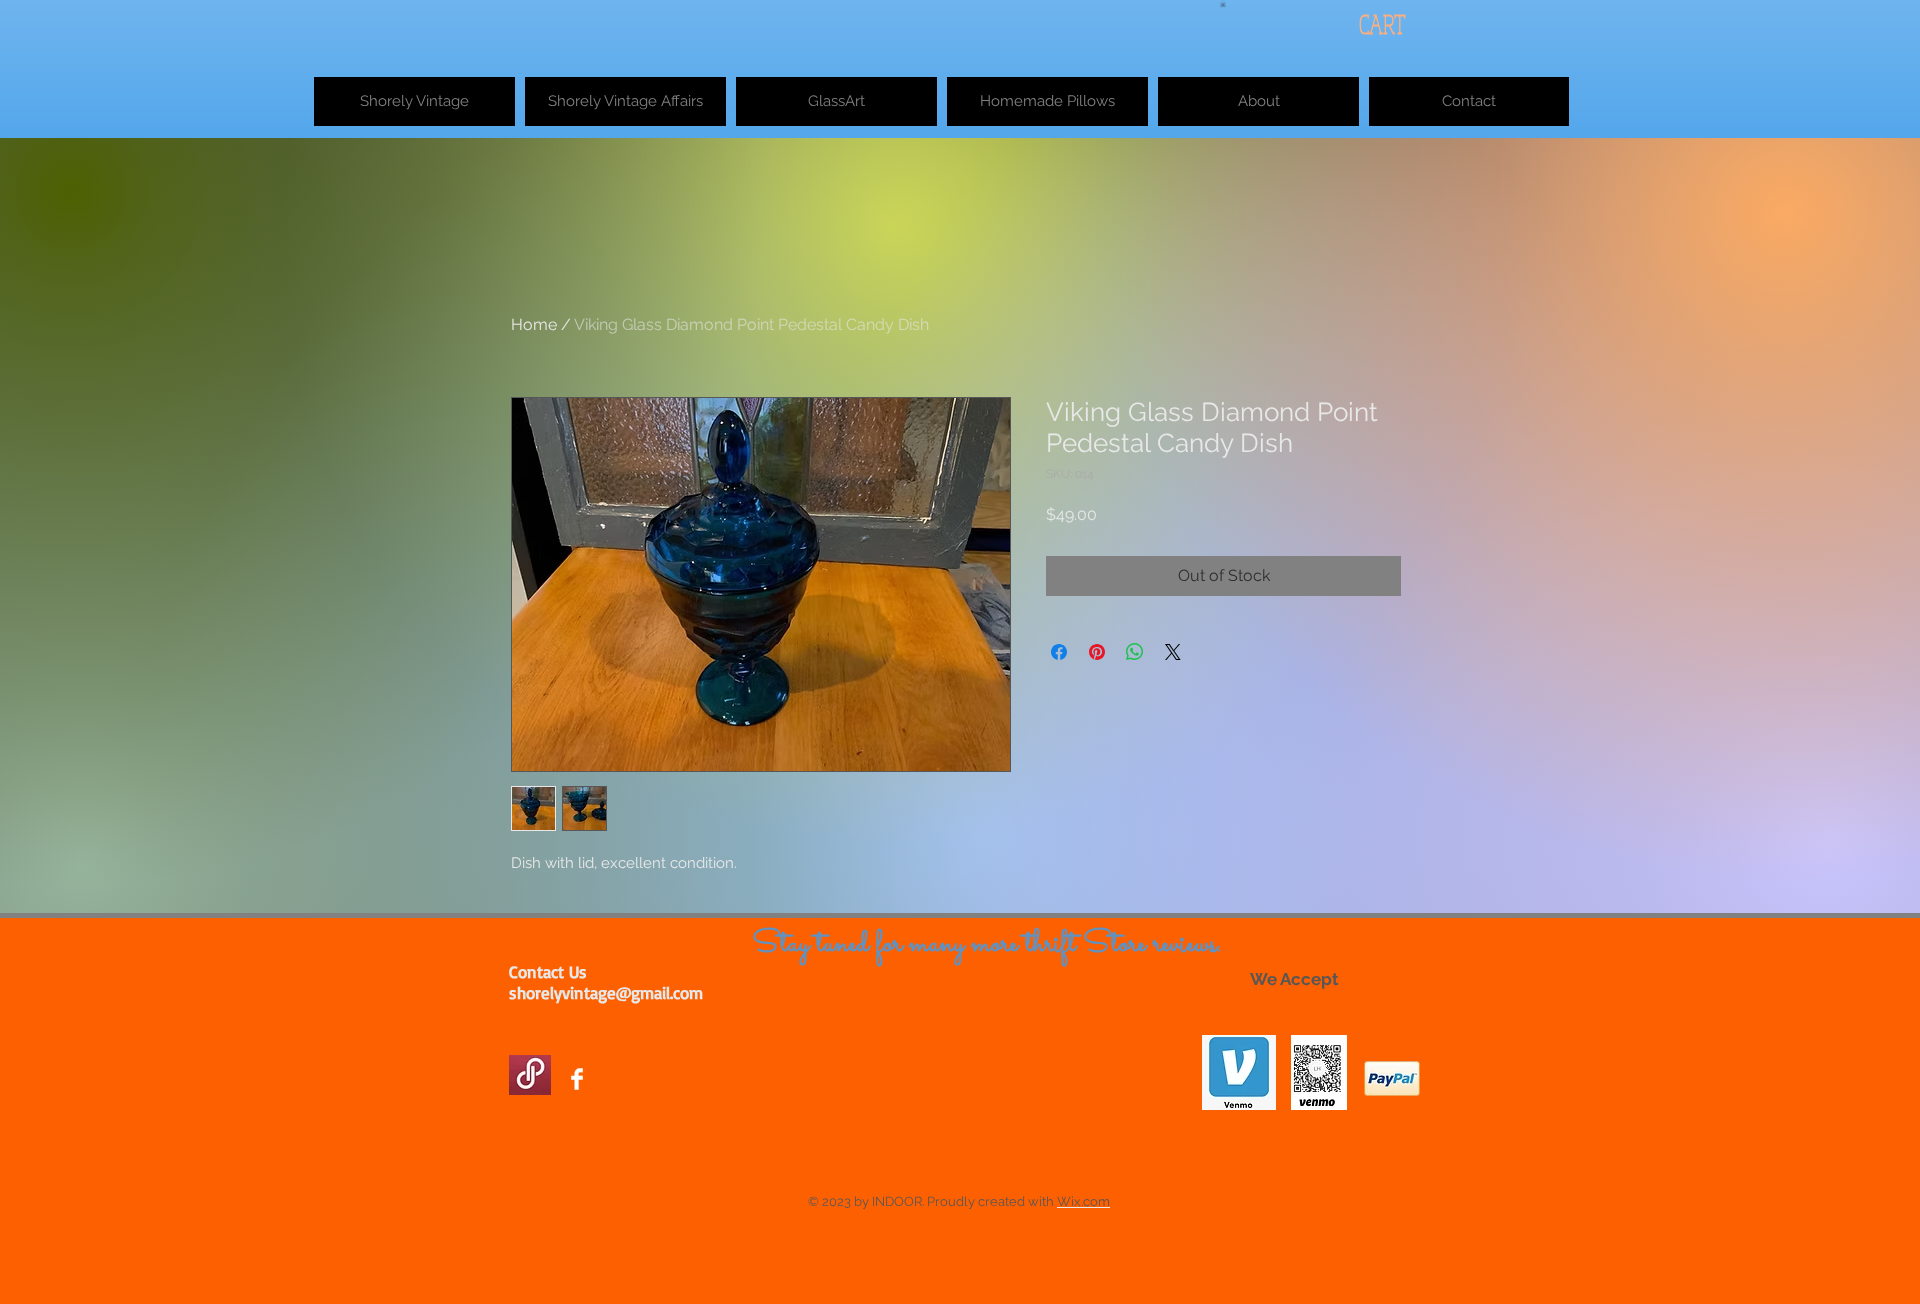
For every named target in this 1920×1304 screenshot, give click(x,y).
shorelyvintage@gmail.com (606, 992)
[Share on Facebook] (1059, 652)
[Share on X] (1173, 652)
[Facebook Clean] (577, 1079)
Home (534, 324)
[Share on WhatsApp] (1135, 652)
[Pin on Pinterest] (1097, 652)
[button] (1223, 3)
